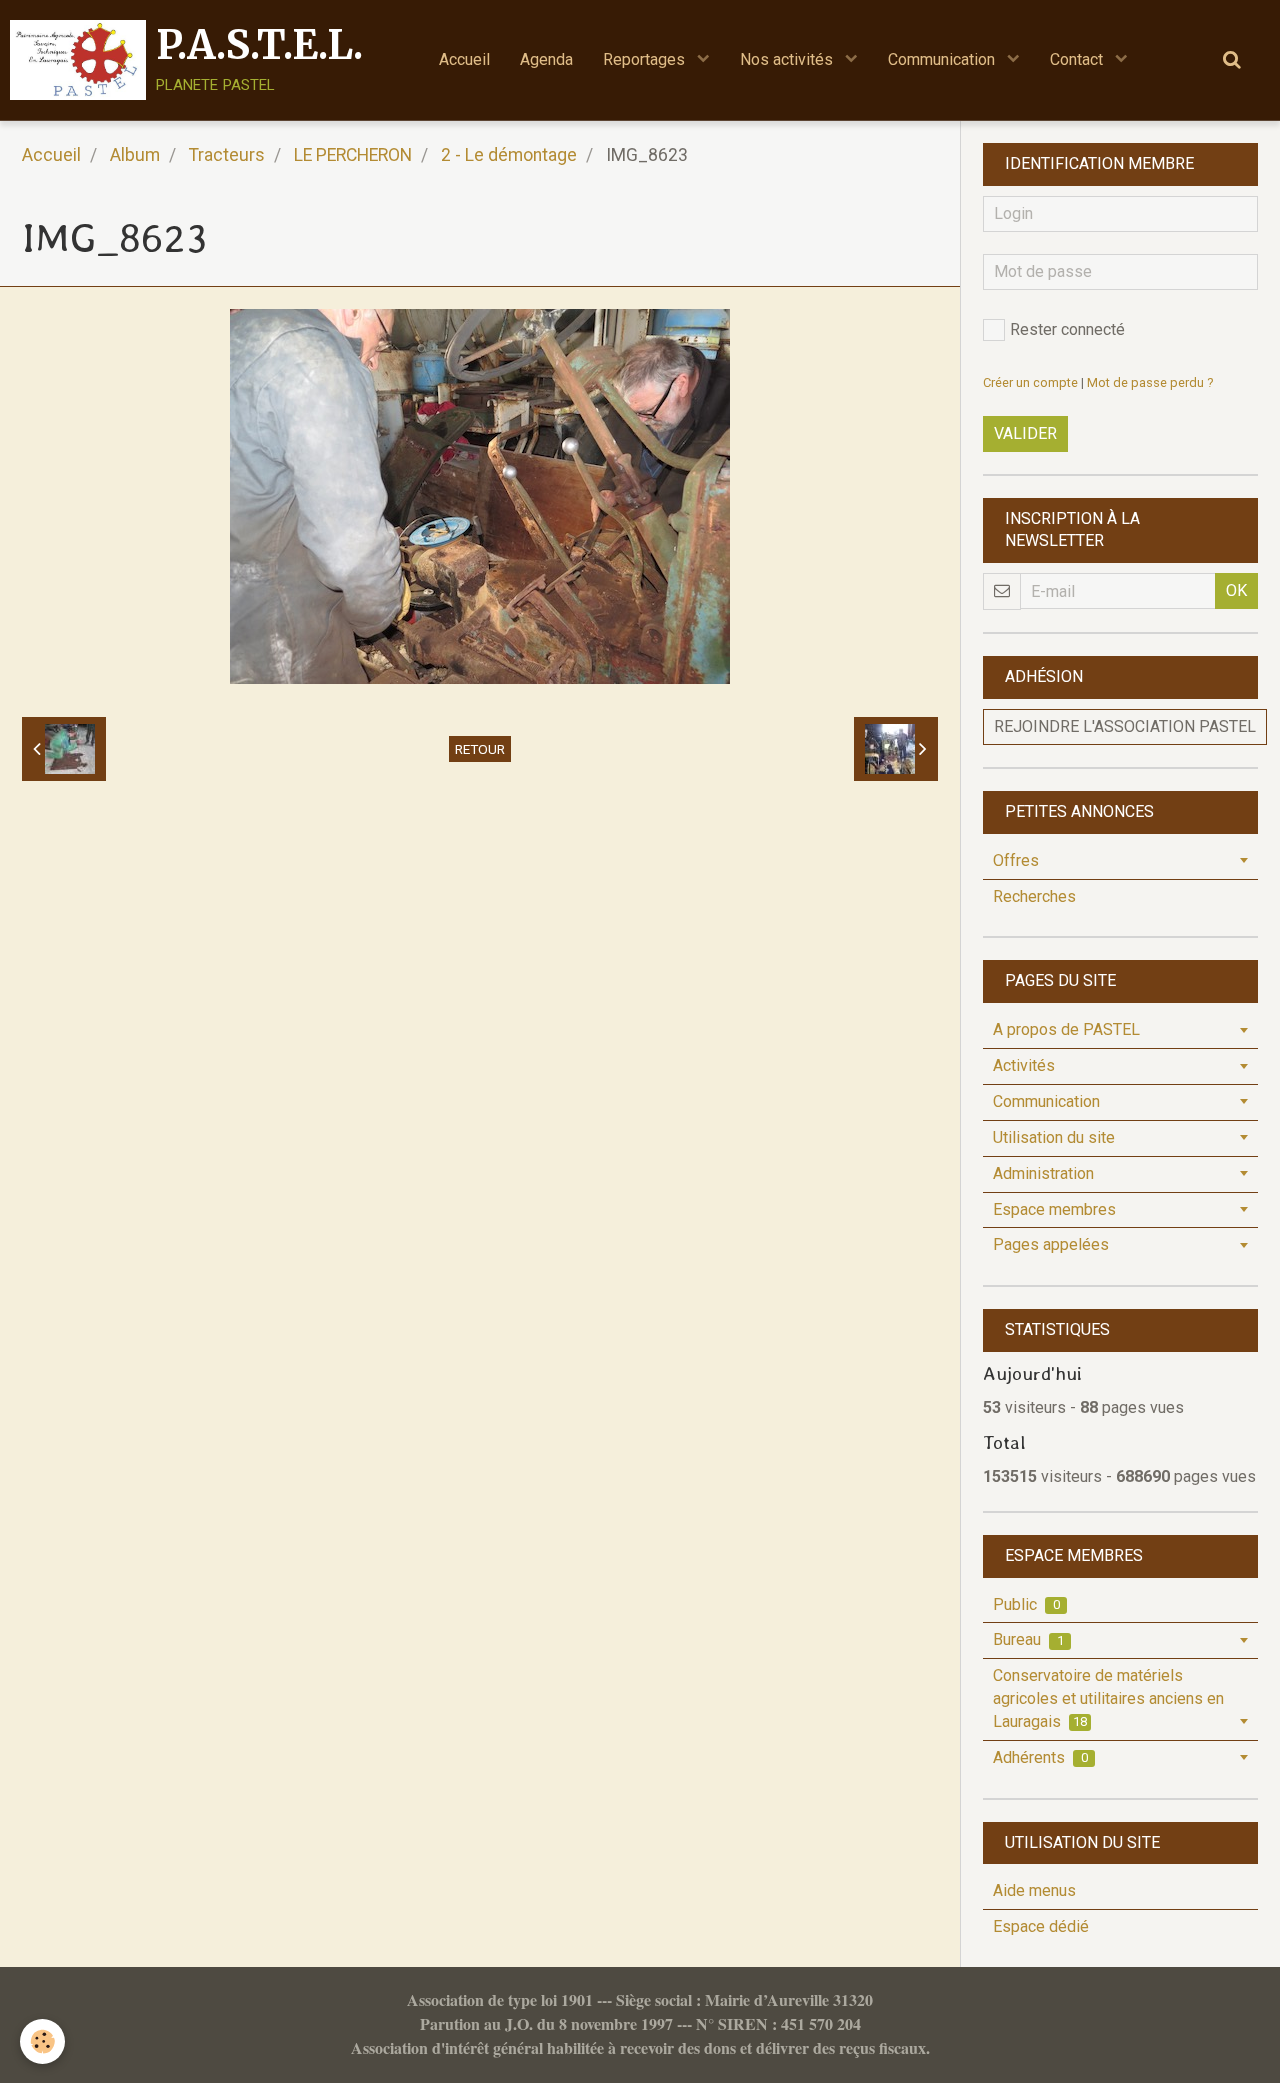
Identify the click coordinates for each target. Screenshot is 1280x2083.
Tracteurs (227, 155)
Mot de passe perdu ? (1150, 382)
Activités (1024, 1065)
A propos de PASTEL (1066, 1029)
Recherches (1034, 896)
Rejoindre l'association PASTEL (1125, 726)
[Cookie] (42, 2041)
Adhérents (1040, 1757)
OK (1236, 590)
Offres (1016, 860)
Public (1026, 1604)
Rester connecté (1067, 329)
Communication (943, 59)
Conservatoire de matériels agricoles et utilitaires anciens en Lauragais (1108, 1698)
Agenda (546, 59)
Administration (1043, 1173)
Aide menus (1034, 1890)
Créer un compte (1030, 382)
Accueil (464, 59)
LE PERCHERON (353, 155)
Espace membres (1054, 1209)
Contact (1078, 59)
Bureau (1028, 1639)
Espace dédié (1041, 1926)
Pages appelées (1051, 1244)
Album (135, 155)
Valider (1025, 433)
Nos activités (788, 59)
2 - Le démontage (509, 155)
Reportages (646, 59)
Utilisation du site (1054, 1137)
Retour (480, 749)
